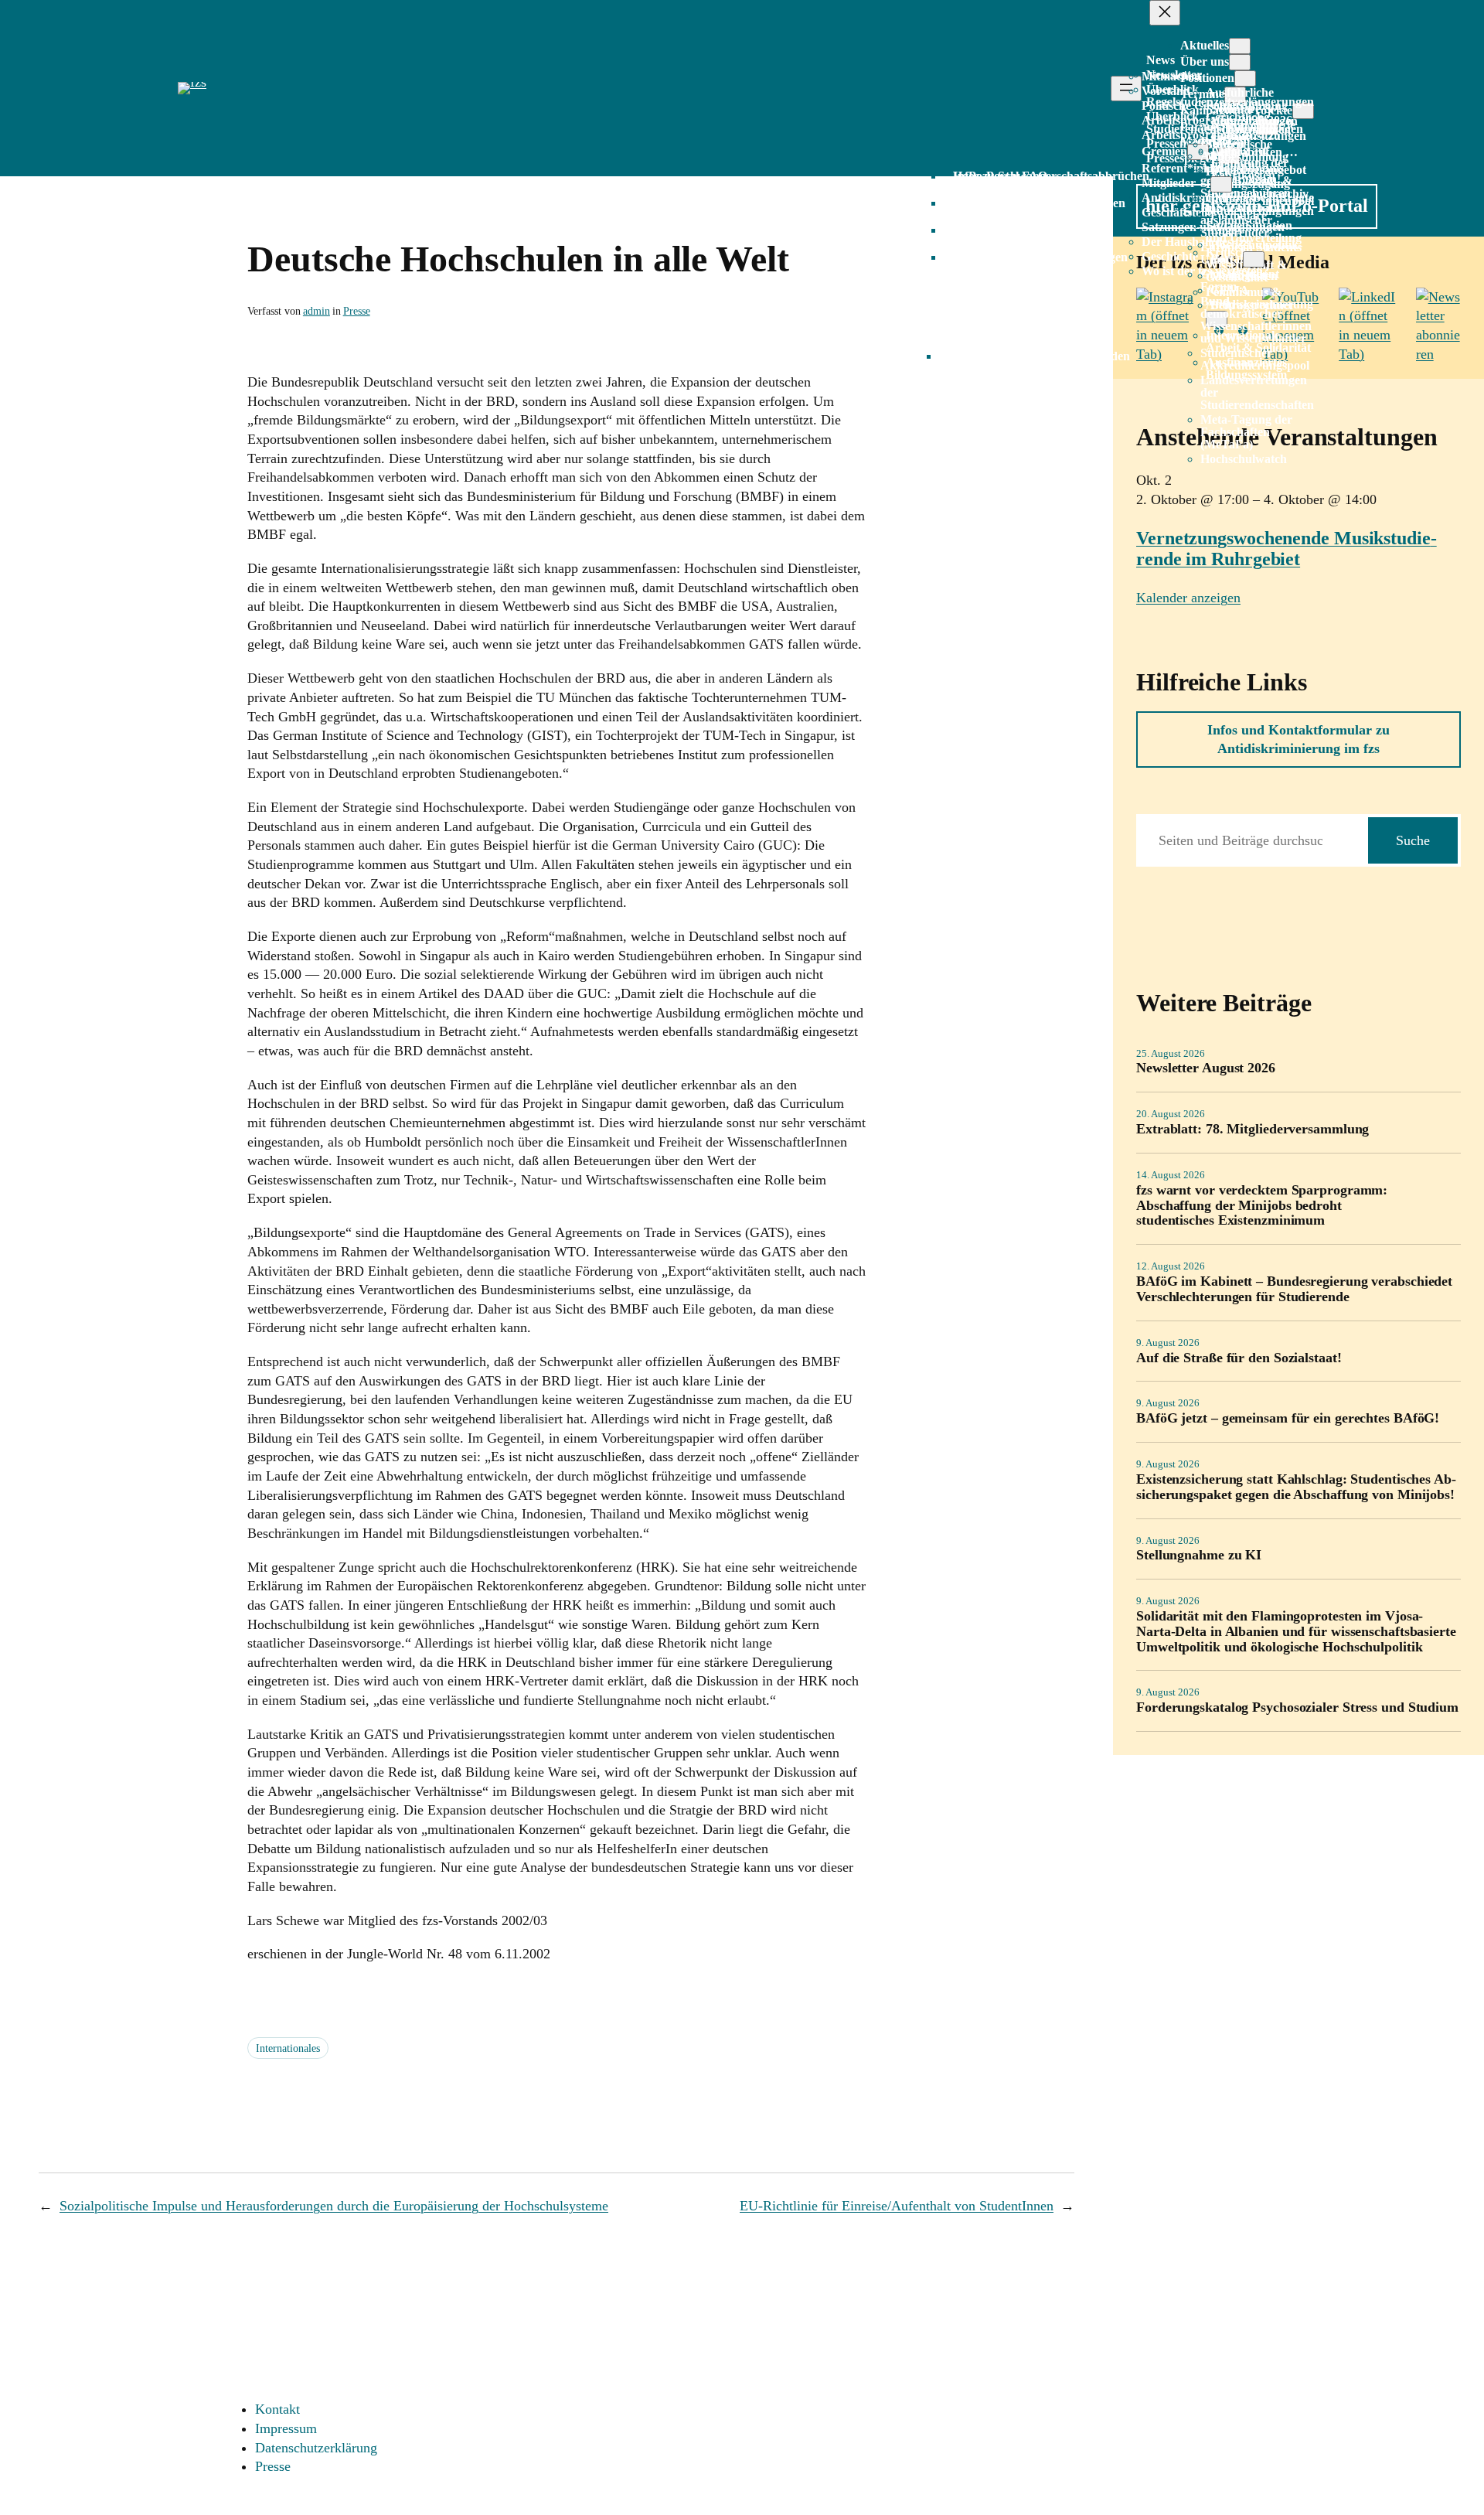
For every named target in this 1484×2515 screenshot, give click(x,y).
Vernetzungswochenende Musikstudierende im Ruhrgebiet (1287, 549)
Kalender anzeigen (1188, 598)
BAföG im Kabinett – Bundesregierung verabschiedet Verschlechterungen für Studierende (1294, 1289)
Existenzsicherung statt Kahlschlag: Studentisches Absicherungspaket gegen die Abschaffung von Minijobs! (1296, 1487)
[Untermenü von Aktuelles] (1240, 46)
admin (317, 311)
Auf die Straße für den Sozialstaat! (1239, 1358)
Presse (357, 311)
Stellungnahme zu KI (1199, 1555)
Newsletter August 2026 (1206, 1068)
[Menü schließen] (1165, 13)
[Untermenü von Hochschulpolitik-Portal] (1254, 259)
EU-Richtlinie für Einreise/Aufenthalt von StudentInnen (897, 2206)
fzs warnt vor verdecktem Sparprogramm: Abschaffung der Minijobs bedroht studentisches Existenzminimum (1262, 1206)
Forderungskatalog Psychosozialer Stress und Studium (1297, 1707)
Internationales (288, 2048)
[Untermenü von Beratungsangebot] (1221, 184)
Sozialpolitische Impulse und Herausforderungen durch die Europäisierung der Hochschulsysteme (334, 2206)
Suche (1413, 840)
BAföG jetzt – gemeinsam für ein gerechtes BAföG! (1288, 1418)
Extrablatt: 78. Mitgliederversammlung (1253, 1129)
